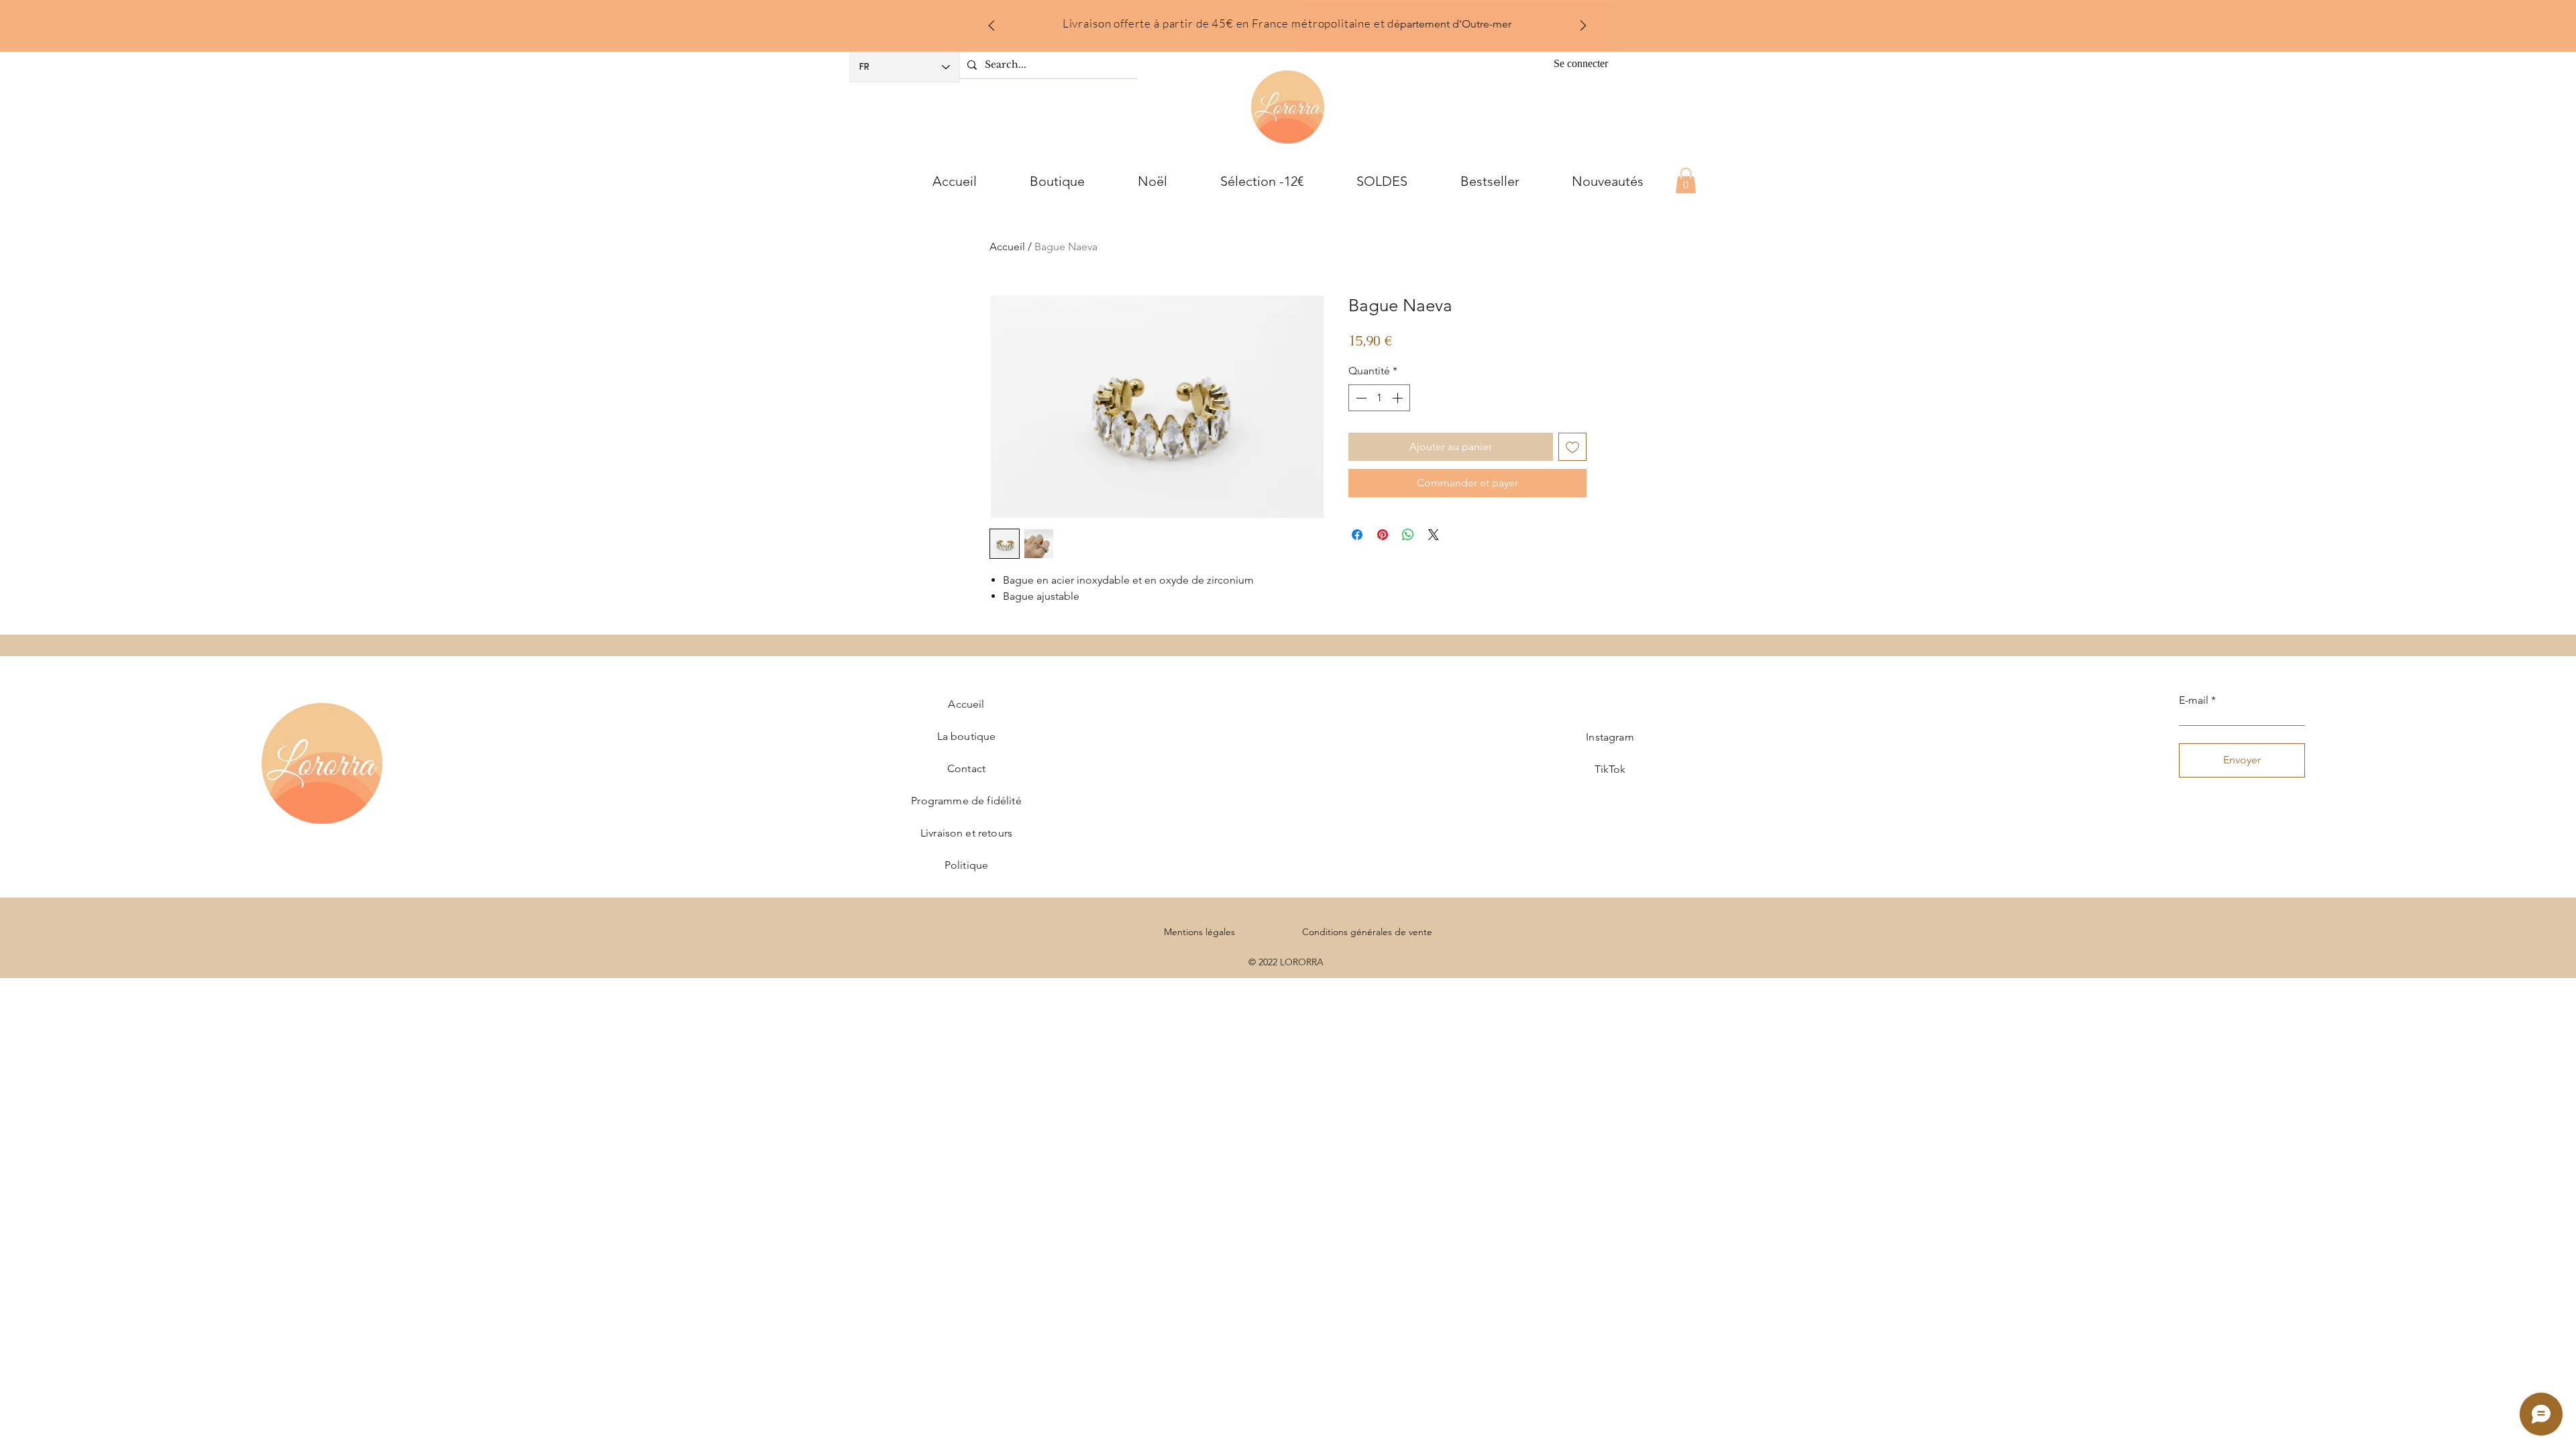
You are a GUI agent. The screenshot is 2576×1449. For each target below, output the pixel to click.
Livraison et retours (966, 833)
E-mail (2194, 700)
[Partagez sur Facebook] (1357, 535)
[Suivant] (1583, 26)
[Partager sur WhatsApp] (1408, 535)
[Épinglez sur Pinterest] (1383, 535)
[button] (1686, 180)
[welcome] (1270, 22)
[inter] (1305, 22)
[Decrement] (1360, 398)
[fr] (1288, 22)
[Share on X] (1434, 535)
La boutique (967, 736)
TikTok (1610, 769)
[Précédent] (991, 26)
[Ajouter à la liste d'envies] (1572, 447)
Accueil (1007, 247)
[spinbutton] (1379, 398)
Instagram (1610, 737)
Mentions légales (1199, 932)
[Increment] (1399, 398)
